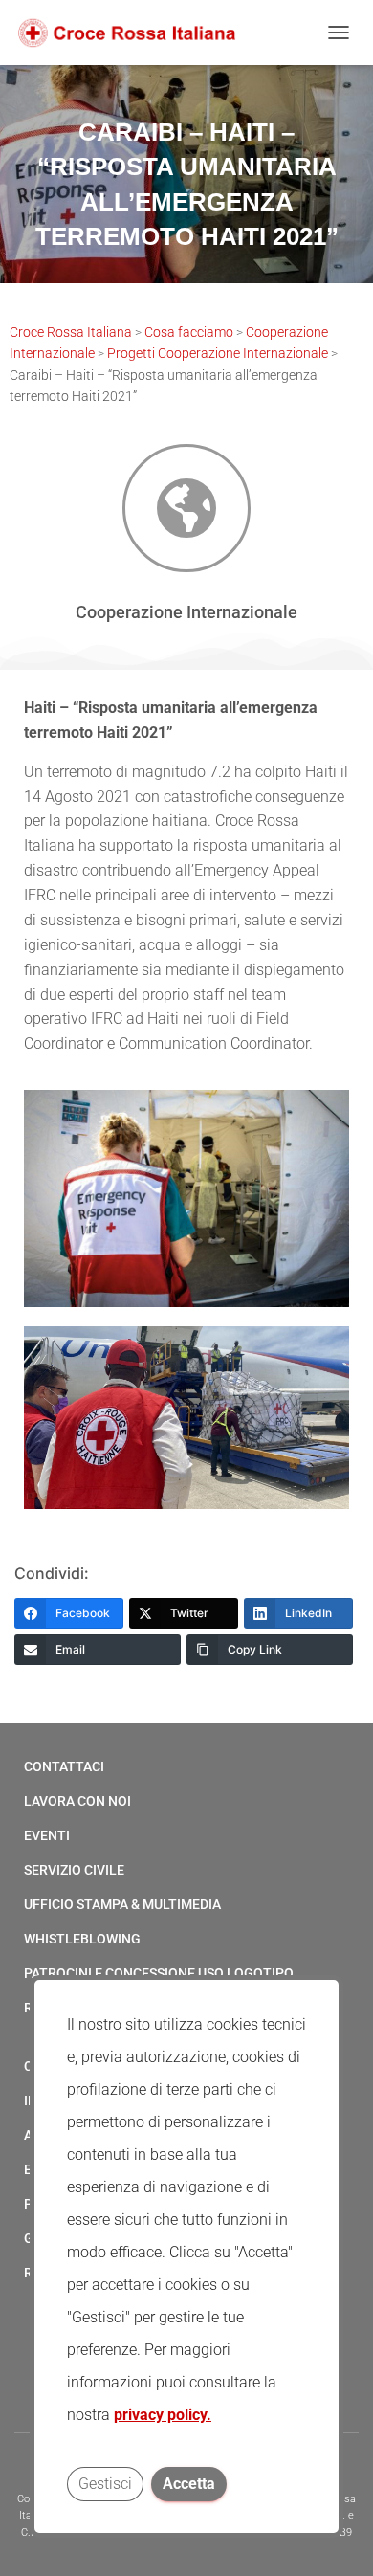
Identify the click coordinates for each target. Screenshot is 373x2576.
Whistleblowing (82, 1939)
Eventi (47, 1835)
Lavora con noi (77, 1801)
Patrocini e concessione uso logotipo (159, 1973)
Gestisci (105, 2484)
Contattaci (64, 1766)
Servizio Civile (74, 1870)
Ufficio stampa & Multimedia (122, 1904)
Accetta (189, 2484)
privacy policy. (163, 2415)
